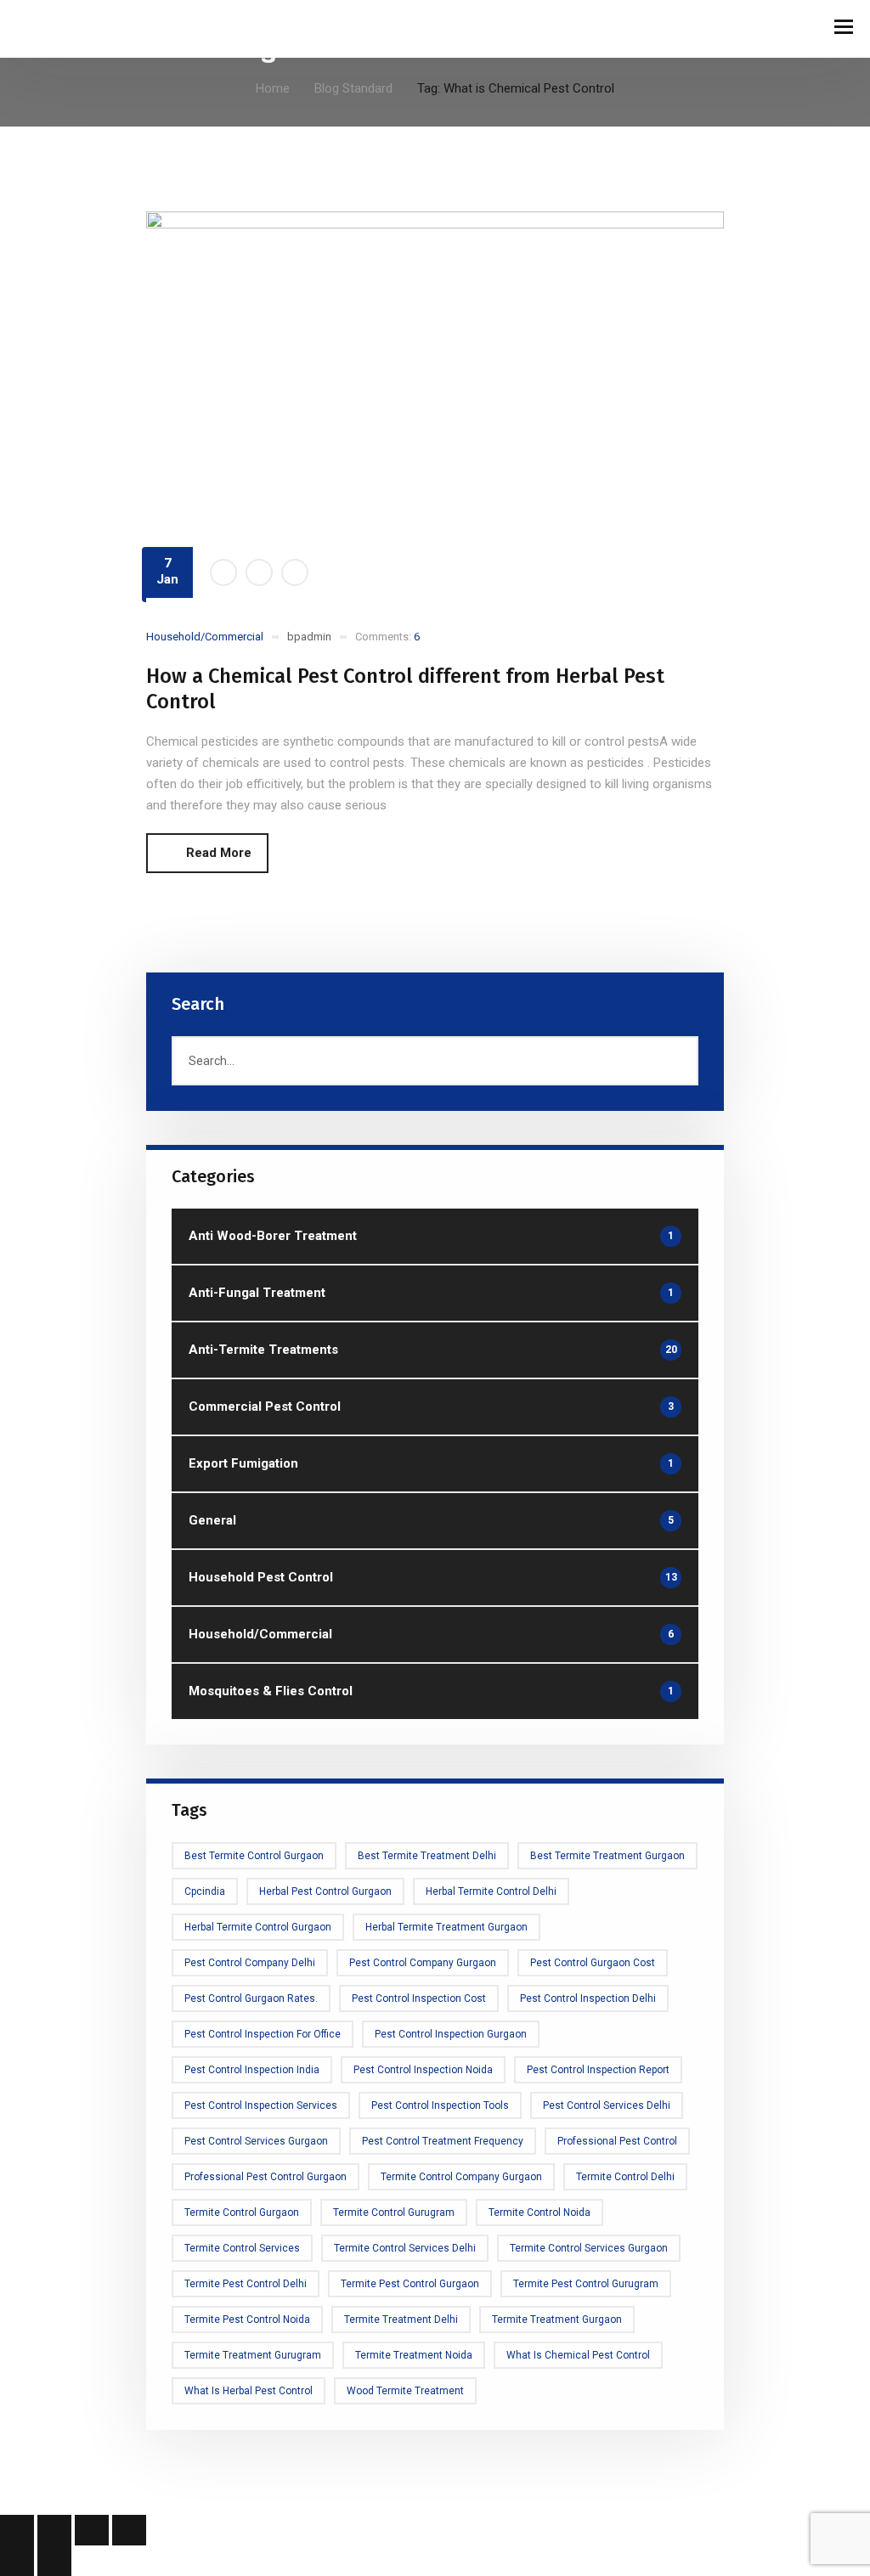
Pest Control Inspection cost (419, 1998)
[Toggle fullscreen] (54, 2530)
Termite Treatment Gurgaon (557, 2320)
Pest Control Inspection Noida (423, 2070)
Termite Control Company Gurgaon (461, 2177)
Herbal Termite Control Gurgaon (258, 1927)
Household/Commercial (205, 637)
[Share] (92, 2530)
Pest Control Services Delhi (607, 2105)
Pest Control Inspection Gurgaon (451, 2034)
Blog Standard (353, 88)
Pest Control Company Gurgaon (423, 1963)
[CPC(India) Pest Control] (59, 28)
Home (273, 88)
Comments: (387, 637)
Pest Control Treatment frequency (443, 2141)
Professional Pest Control (617, 2141)
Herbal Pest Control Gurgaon (325, 1891)
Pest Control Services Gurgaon (256, 2141)
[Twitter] (259, 572)
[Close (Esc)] (129, 2530)
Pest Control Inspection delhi (588, 1998)
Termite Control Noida (540, 2212)
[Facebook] (223, 572)
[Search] (678, 1061)
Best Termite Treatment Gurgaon (607, 1856)
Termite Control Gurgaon (242, 2212)
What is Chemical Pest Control (578, 2355)
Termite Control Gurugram (394, 2212)
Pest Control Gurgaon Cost (593, 1963)
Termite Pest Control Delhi (246, 2284)
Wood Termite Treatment (405, 2391)
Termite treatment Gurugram (253, 2355)
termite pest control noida (247, 2320)
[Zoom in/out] (17, 2530)
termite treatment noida (414, 2355)
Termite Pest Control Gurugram (586, 2284)
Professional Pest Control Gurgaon (266, 2177)
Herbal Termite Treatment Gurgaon (446, 1927)
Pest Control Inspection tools (440, 2105)
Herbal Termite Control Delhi (491, 1891)
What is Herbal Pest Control (249, 2391)
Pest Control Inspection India (252, 2070)
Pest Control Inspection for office (263, 2034)
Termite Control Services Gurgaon (589, 2248)
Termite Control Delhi (625, 2177)
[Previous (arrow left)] (17, 2561)
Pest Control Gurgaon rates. (251, 1998)
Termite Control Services (242, 2248)
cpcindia (205, 1891)
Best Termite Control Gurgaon (254, 1856)
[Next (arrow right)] (54, 2561)
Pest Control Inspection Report (598, 2070)
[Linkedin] (295, 572)
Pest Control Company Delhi (250, 1963)
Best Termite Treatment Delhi (427, 1856)
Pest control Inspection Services (261, 2105)
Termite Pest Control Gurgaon (410, 2284)
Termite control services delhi (405, 2248)
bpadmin (309, 637)
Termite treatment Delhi (401, 2320)
